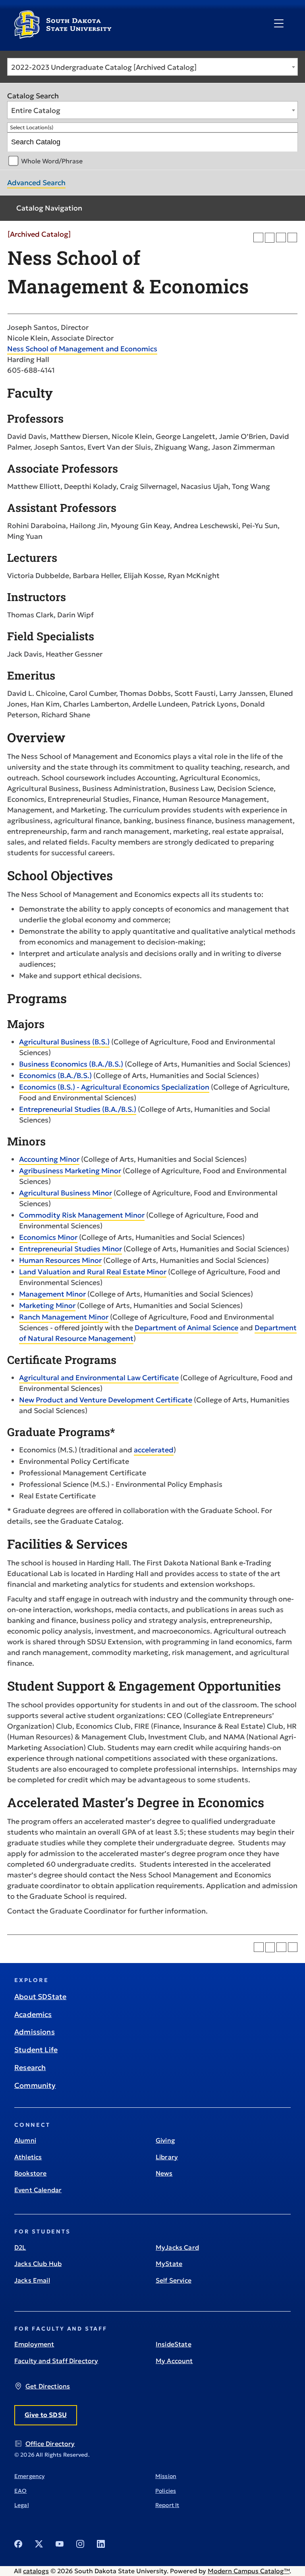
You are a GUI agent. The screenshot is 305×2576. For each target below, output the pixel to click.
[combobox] (152, 67)
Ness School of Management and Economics (82, 349)
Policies (166, 2491)
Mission (166, 2476)
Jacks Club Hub (38, 2264)
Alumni (25, 2140)
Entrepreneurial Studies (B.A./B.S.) (78, 1109)
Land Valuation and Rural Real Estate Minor (93, 1272)
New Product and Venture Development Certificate (106, 1400)
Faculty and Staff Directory (56, 2361)
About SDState (40, 1997)
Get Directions (48, 2386)
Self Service (174, 2280)
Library (167, 2157)
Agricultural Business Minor (66, 1193)
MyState (169, 2264)
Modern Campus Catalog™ (249, 2571)
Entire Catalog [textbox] (36, 110)
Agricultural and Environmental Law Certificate (99, 1378)
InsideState (174, 2344)
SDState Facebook (18, 2544)
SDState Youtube (60, 2544)
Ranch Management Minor (64, 1317)
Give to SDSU (46, 2415)
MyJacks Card (177, 2247)
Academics (33, 2014)
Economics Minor (48, 1237)
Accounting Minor (49, 1159)
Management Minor (52, 1294)
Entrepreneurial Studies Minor (70, 1249)
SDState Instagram (80, 2544)
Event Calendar (38, 2190)
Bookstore (30, 2173)
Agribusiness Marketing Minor (70, 1171)
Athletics (28, 2157)
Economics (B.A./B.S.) (55, 1075)
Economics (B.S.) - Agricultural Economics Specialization (114, 1087)
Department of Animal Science (186, 1328)
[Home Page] (63, 36)
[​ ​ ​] (279, 24)
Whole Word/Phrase (52, 161)
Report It (167, 2505)
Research (30, 2068)
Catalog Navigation (49, 208)
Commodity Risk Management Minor (82, 1215)
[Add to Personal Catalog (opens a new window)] (258, 238)
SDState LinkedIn (101, 2544)
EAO (20, 2491)
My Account (174, 2361)
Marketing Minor (47, 1305)
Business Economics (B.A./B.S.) (71, 1064)
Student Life (36, 2050)
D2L (20, 2247)
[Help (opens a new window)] (292, 238)
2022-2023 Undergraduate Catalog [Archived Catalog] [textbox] (104, 67)
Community (35, 2085)
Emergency (29, 2476)
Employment (34, 2344)
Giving (165, 2140)
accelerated (154, 1450)
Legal (22, 2505)
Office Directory (50, 2444)
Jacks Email (32, 2280)
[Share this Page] (270, 238)
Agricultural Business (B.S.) (64, 1042)
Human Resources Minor (60, 1260)
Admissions (35, 2032)
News (164, 2173)
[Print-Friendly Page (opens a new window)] (281, 238)
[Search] (289, 142)
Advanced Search (36, 183)
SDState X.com (39, 2544)
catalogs (36, 2571)
